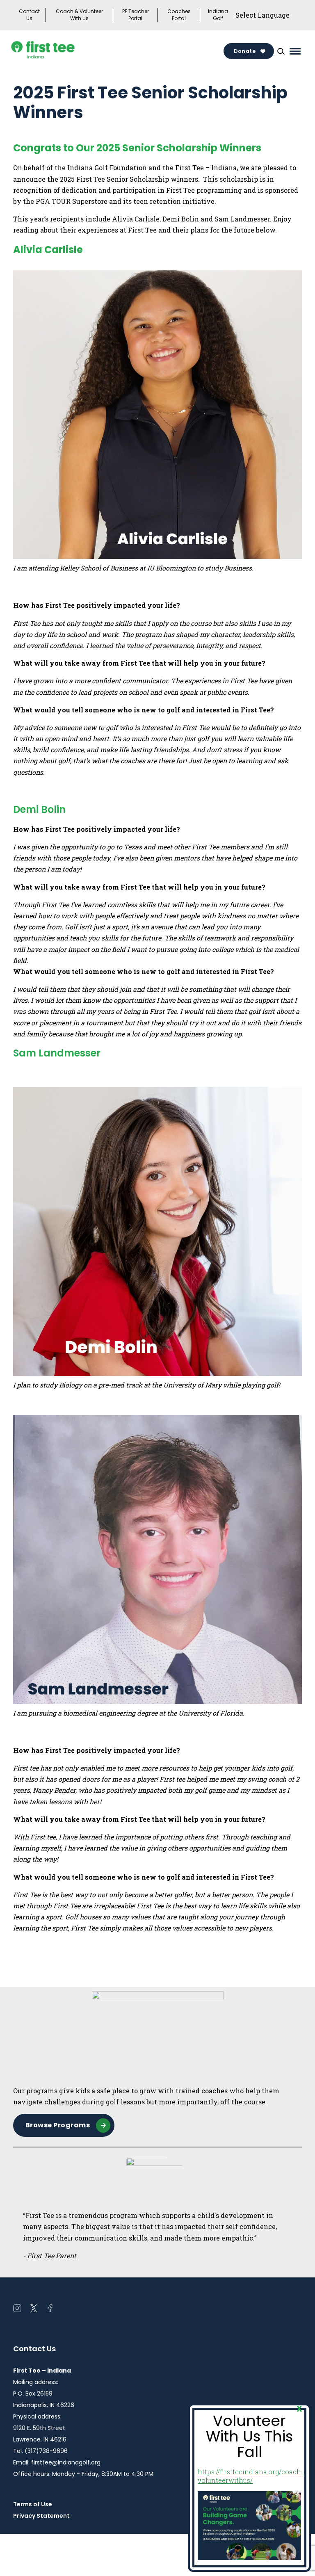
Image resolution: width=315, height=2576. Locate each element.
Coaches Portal (179, 15)
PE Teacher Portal (136, 15)
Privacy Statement (41, 2516)
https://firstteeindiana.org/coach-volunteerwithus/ (251, 2476)
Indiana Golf (218, 15)
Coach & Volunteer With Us (79, 15)
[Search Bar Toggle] (281, 51)
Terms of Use (33, 2504)
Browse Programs (58, 2125)
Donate (245, 51)
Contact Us (29, 15)
